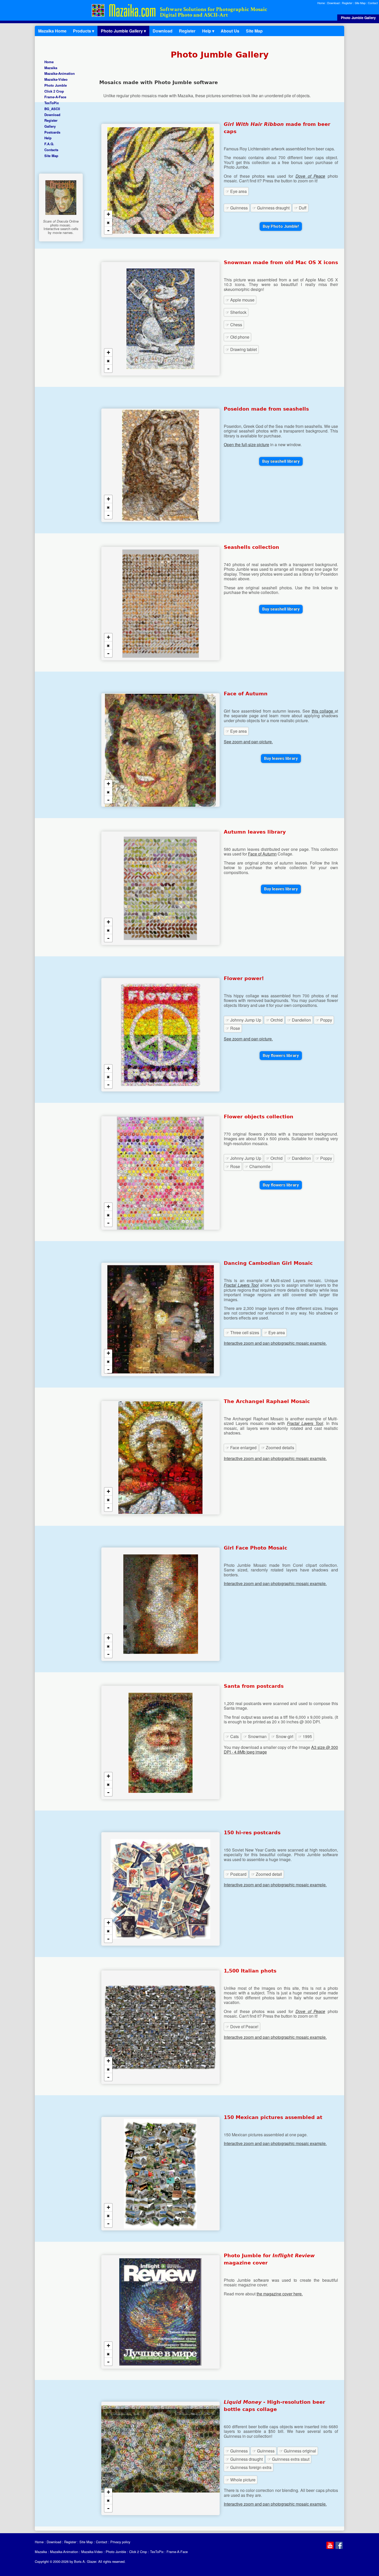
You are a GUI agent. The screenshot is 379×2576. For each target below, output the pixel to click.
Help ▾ (208, 31)
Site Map (360, 3)
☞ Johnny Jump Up (243, 1020)
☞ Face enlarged (241, 1448)
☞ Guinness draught (271, 208)
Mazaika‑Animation (60, 74)
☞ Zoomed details (278, 1448)
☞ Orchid (274, 1020)
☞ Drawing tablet (241, 349)
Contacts (51, 150)
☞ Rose (233, 1028)
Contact (373, 3)
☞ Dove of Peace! (242, 2027)
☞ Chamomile (258, 1166)
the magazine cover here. (280, 2294)
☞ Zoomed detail (267, 1874)
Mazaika (51, 68)
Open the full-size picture (246, 445)
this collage (323, 711)
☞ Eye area (236, 191)
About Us (230, 31)
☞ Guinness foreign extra (249, 2467)
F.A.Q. (49, 144)
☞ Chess (234, 325)
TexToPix (52, 103)
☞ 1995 (305, 1736)
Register (347, 3)
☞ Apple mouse (240, 300)
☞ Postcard (236, 1874)
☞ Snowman (255, 1736)
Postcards (52, 132)
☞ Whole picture (241, 2480)
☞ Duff (300, 208)
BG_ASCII (52, 109)
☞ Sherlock (236, 312)
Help (48, 138)
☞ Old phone (237, 337)
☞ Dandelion (299, 1020)
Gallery (50, 126)
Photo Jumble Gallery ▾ (123, 31)
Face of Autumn (262, 854)
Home (321, 3)
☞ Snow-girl (282, 1736)
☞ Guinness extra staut (288, 2459)
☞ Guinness (237, 208)
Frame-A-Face (55, 97)
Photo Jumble (56, 85)
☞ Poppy (324, 1020)
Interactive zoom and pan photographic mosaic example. (275, 1343)
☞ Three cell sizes (242, 1332)
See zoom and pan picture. (248, 742)
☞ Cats (232, 1736)
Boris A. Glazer (85, 2561)
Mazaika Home (52, 31)
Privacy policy (120, 2542)
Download (333, 3)
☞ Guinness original (298, 2451)
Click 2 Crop (54, 91)
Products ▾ (84, 31)
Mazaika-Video (56, 80)
